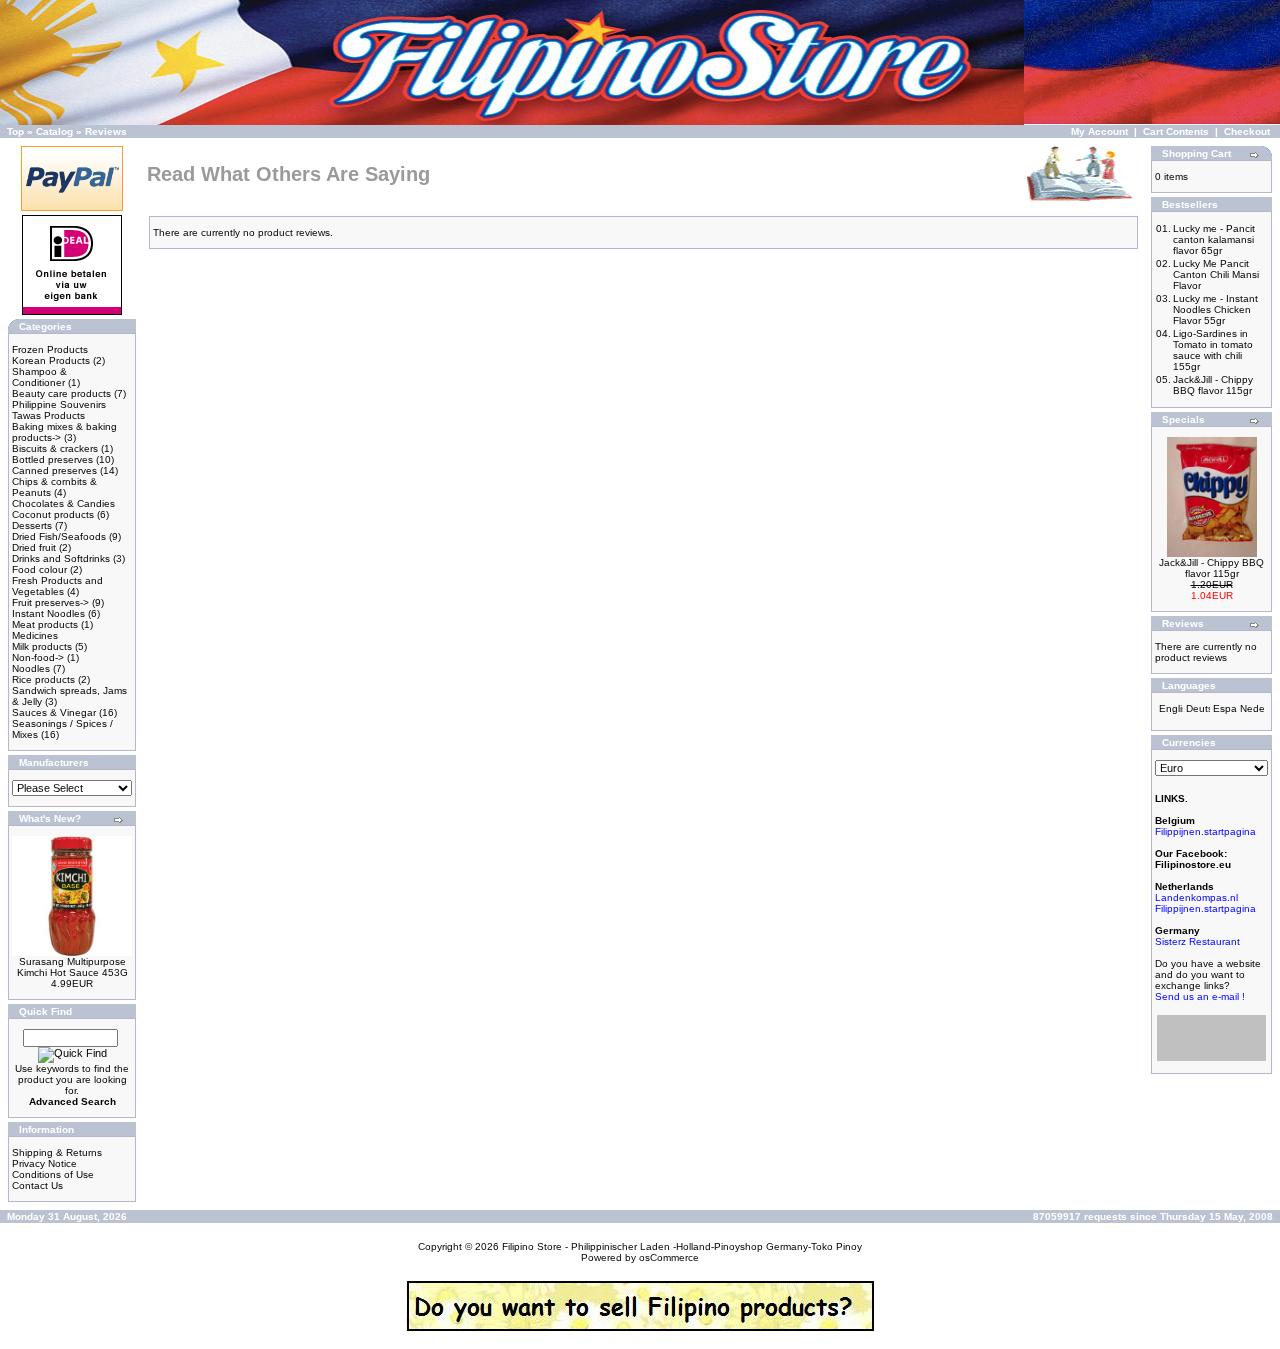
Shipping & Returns (57, 1152)
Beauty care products (61, 393)
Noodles (31, 668)
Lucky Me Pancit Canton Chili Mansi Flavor (1216, 274)
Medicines (35, 635)
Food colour (39, 569)
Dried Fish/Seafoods (59, 536)
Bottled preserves (52, 459)
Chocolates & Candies (63, 503)
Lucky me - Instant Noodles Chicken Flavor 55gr (1215, 309)
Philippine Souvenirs (59, 404)
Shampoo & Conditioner (39, 377)
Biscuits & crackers (55, 448)
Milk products (42, 646)
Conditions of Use (53, 1174)
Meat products (45, 624)
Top (15, 131)
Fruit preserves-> (50, 602)
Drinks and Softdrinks (61, 558)
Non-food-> (38, 657)
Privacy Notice (44, 1163)
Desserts (32, 525)
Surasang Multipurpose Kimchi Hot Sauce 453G (72, 967)
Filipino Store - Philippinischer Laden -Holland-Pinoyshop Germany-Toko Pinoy (682, 1246)
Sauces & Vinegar (54, 712)
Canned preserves (54, 470)
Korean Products (51, 360)
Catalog (54, 131)
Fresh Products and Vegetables (57, 586)
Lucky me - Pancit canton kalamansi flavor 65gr (1214, 239)
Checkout (1247, 131)
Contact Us (37, 1185)
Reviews (106, 131)
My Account (1099, 131)
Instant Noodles (48, 613)
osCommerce (669, 1257)
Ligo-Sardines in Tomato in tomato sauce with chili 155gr (1213, 350)
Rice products (43, 679)
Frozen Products (50, 349)
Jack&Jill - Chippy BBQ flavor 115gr (1213, 385)
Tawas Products (48, 415)
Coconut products (53, 514)
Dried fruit (34, 547)
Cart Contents (1176, 131)
